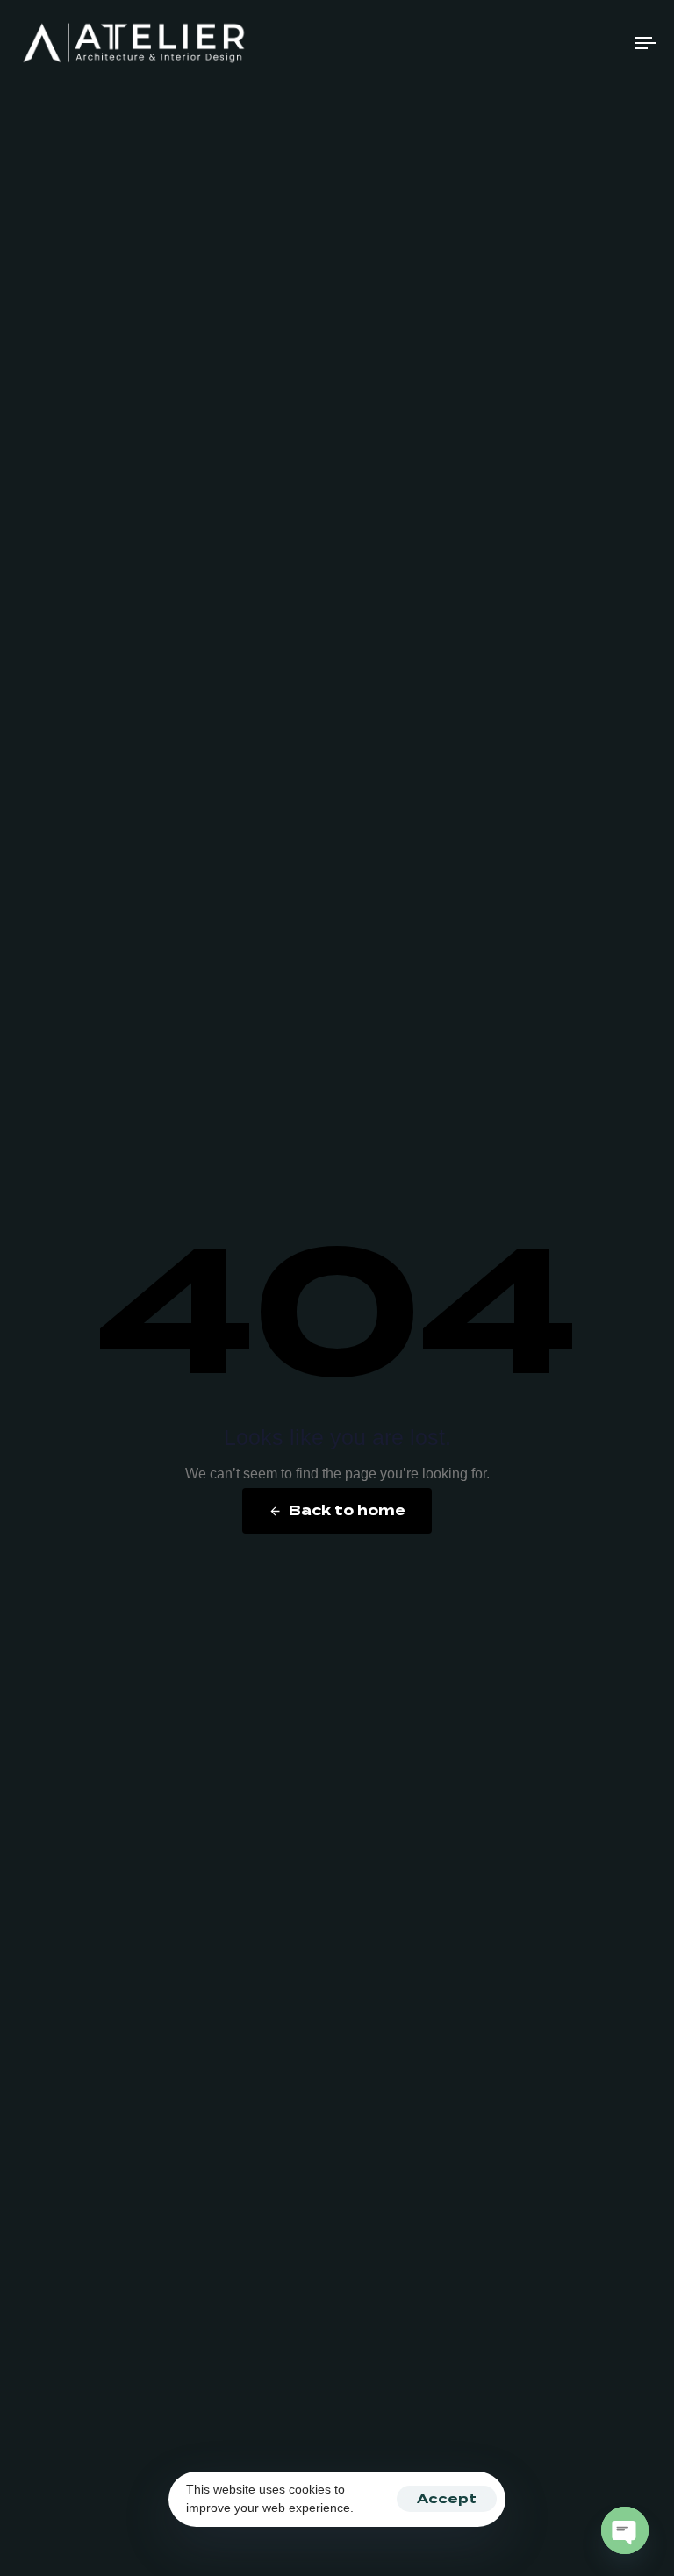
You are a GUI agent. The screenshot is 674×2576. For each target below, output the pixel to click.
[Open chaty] (625, 2530)
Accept (447, 2499)
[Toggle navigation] (550, 43)
